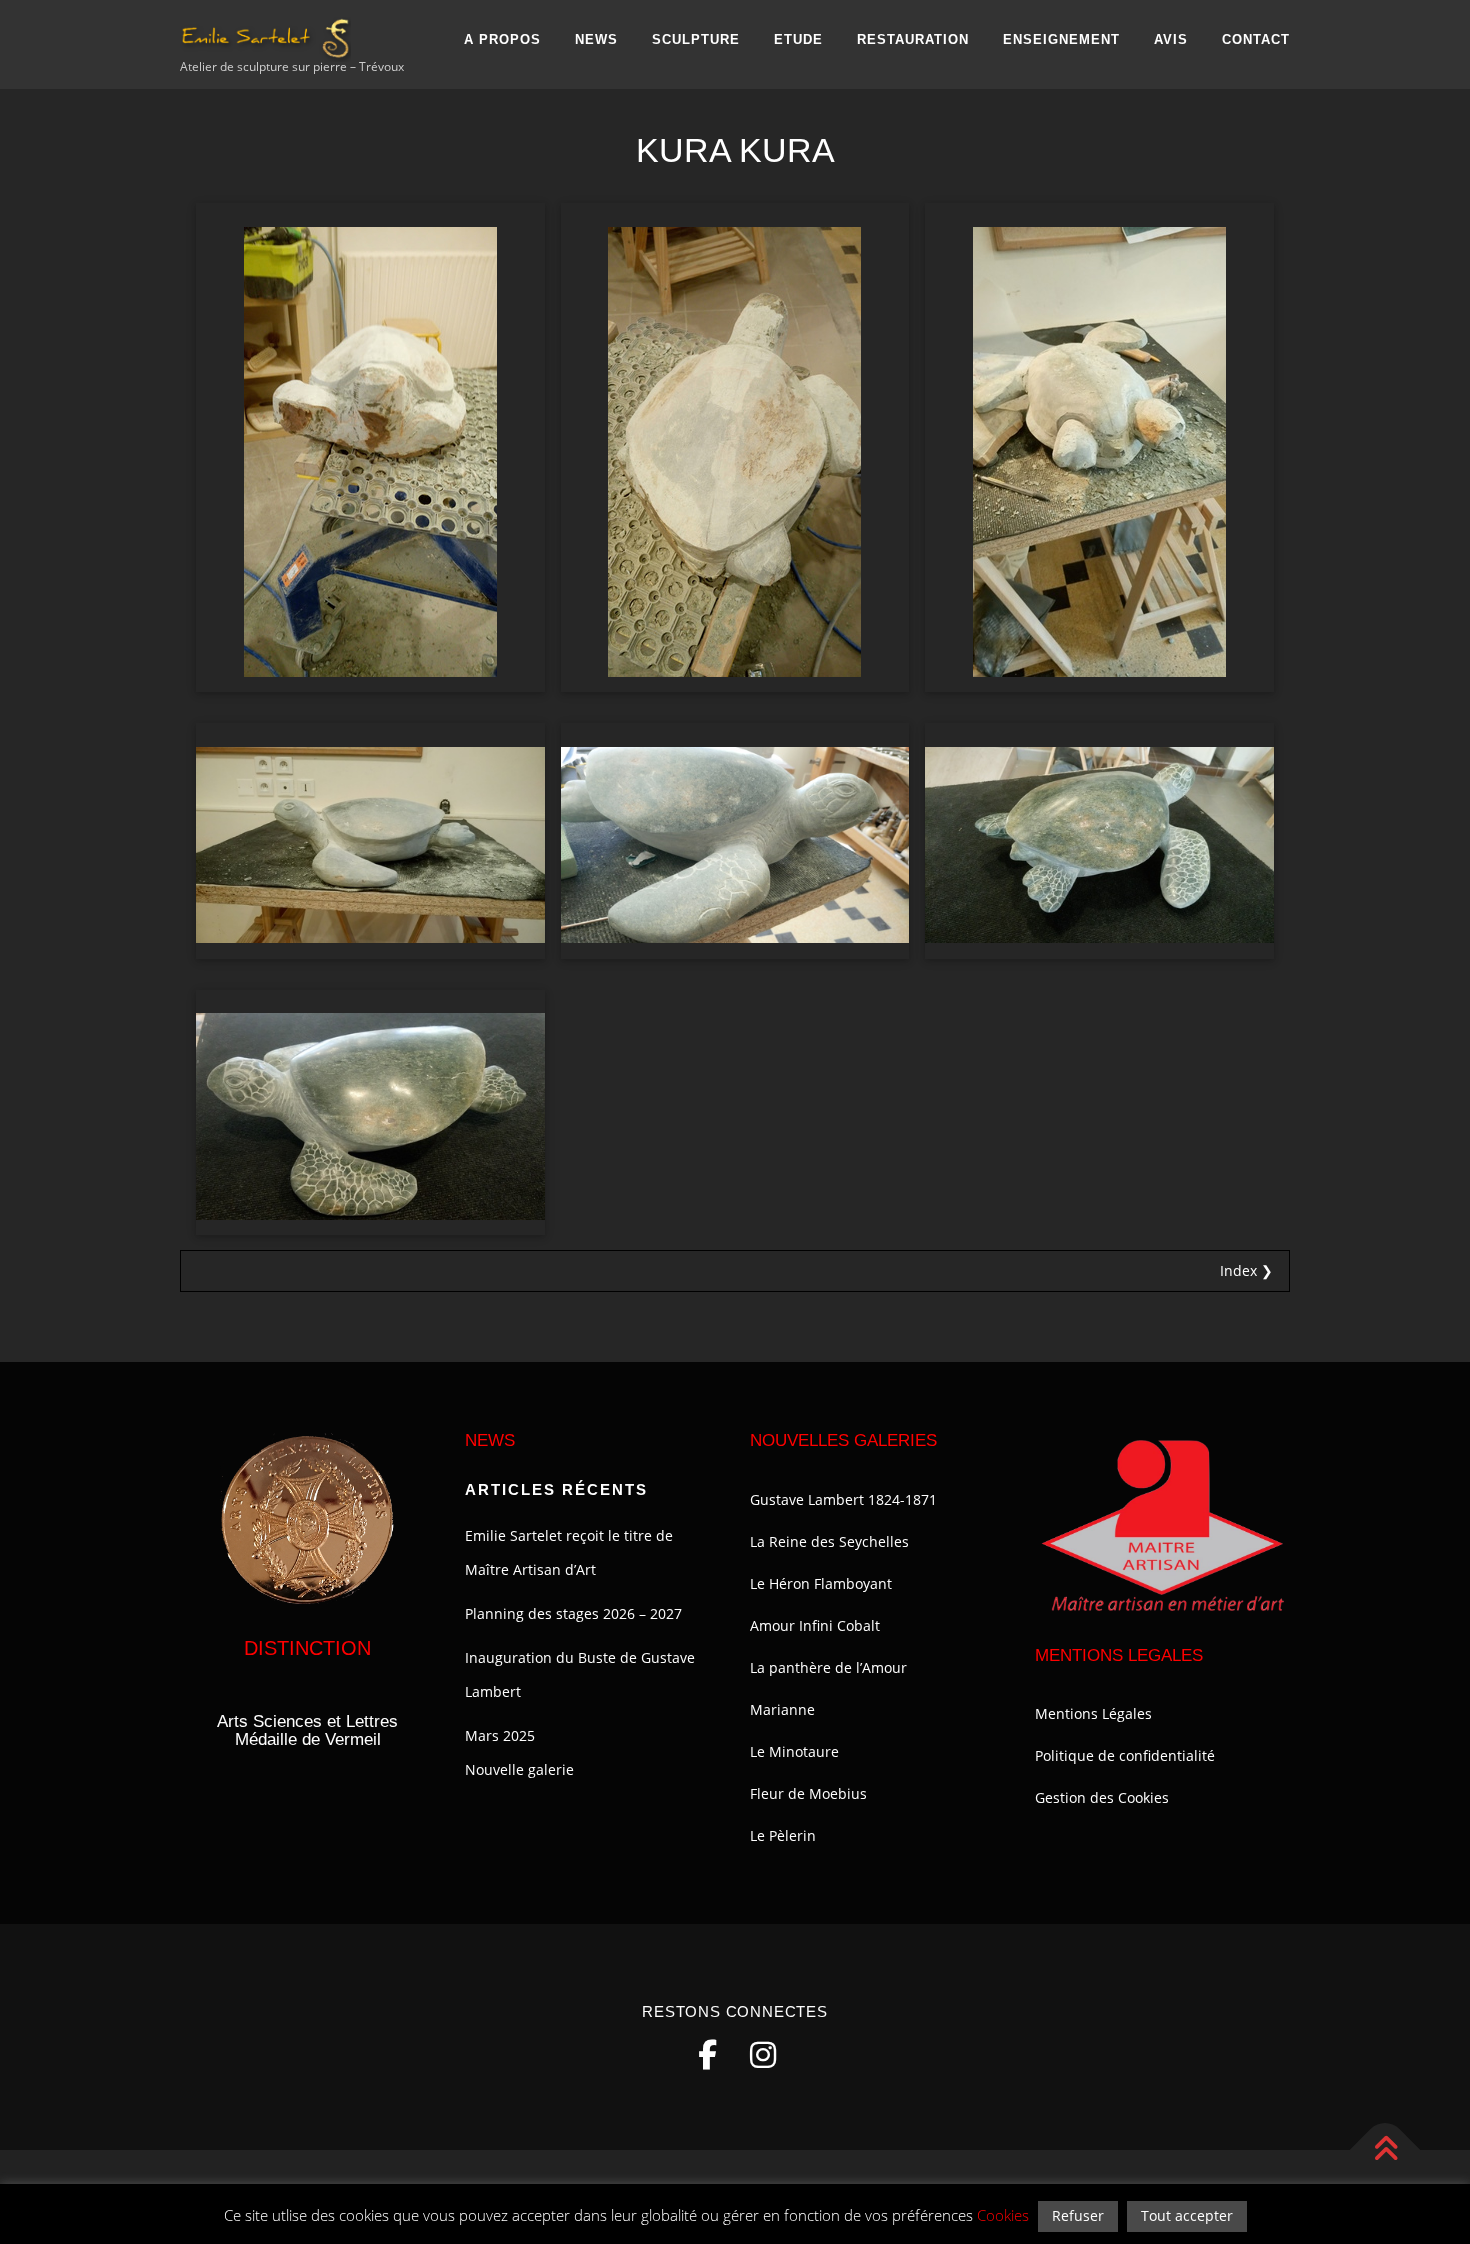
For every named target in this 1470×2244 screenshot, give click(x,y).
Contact (1256, 39)
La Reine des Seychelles (829, 1541)
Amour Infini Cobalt (815, 1625)
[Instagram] (763, 2055)
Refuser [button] (1078, 2215)
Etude (798, 39)
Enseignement (1061, 39)
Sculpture (696, 39)
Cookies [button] (1003, 2215)
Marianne (782, 1709)
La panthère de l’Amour (828, 1667)
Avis (1171, 39)
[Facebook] (707, 2055)
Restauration (913, 39)
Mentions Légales (1093, 1713)
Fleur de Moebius (808, 1793)
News (596, 39)
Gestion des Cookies (1102, 1797)
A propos (502, 39)
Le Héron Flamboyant (821, 1583)
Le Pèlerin (783, 1835)
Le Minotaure (794, 1751)
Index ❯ (1246, 1270)
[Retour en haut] (1385, 2150)
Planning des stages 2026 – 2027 (573, 1613)
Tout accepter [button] (1187, 2215)
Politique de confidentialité (1125, 1755)
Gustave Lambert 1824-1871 (843, 1499)
